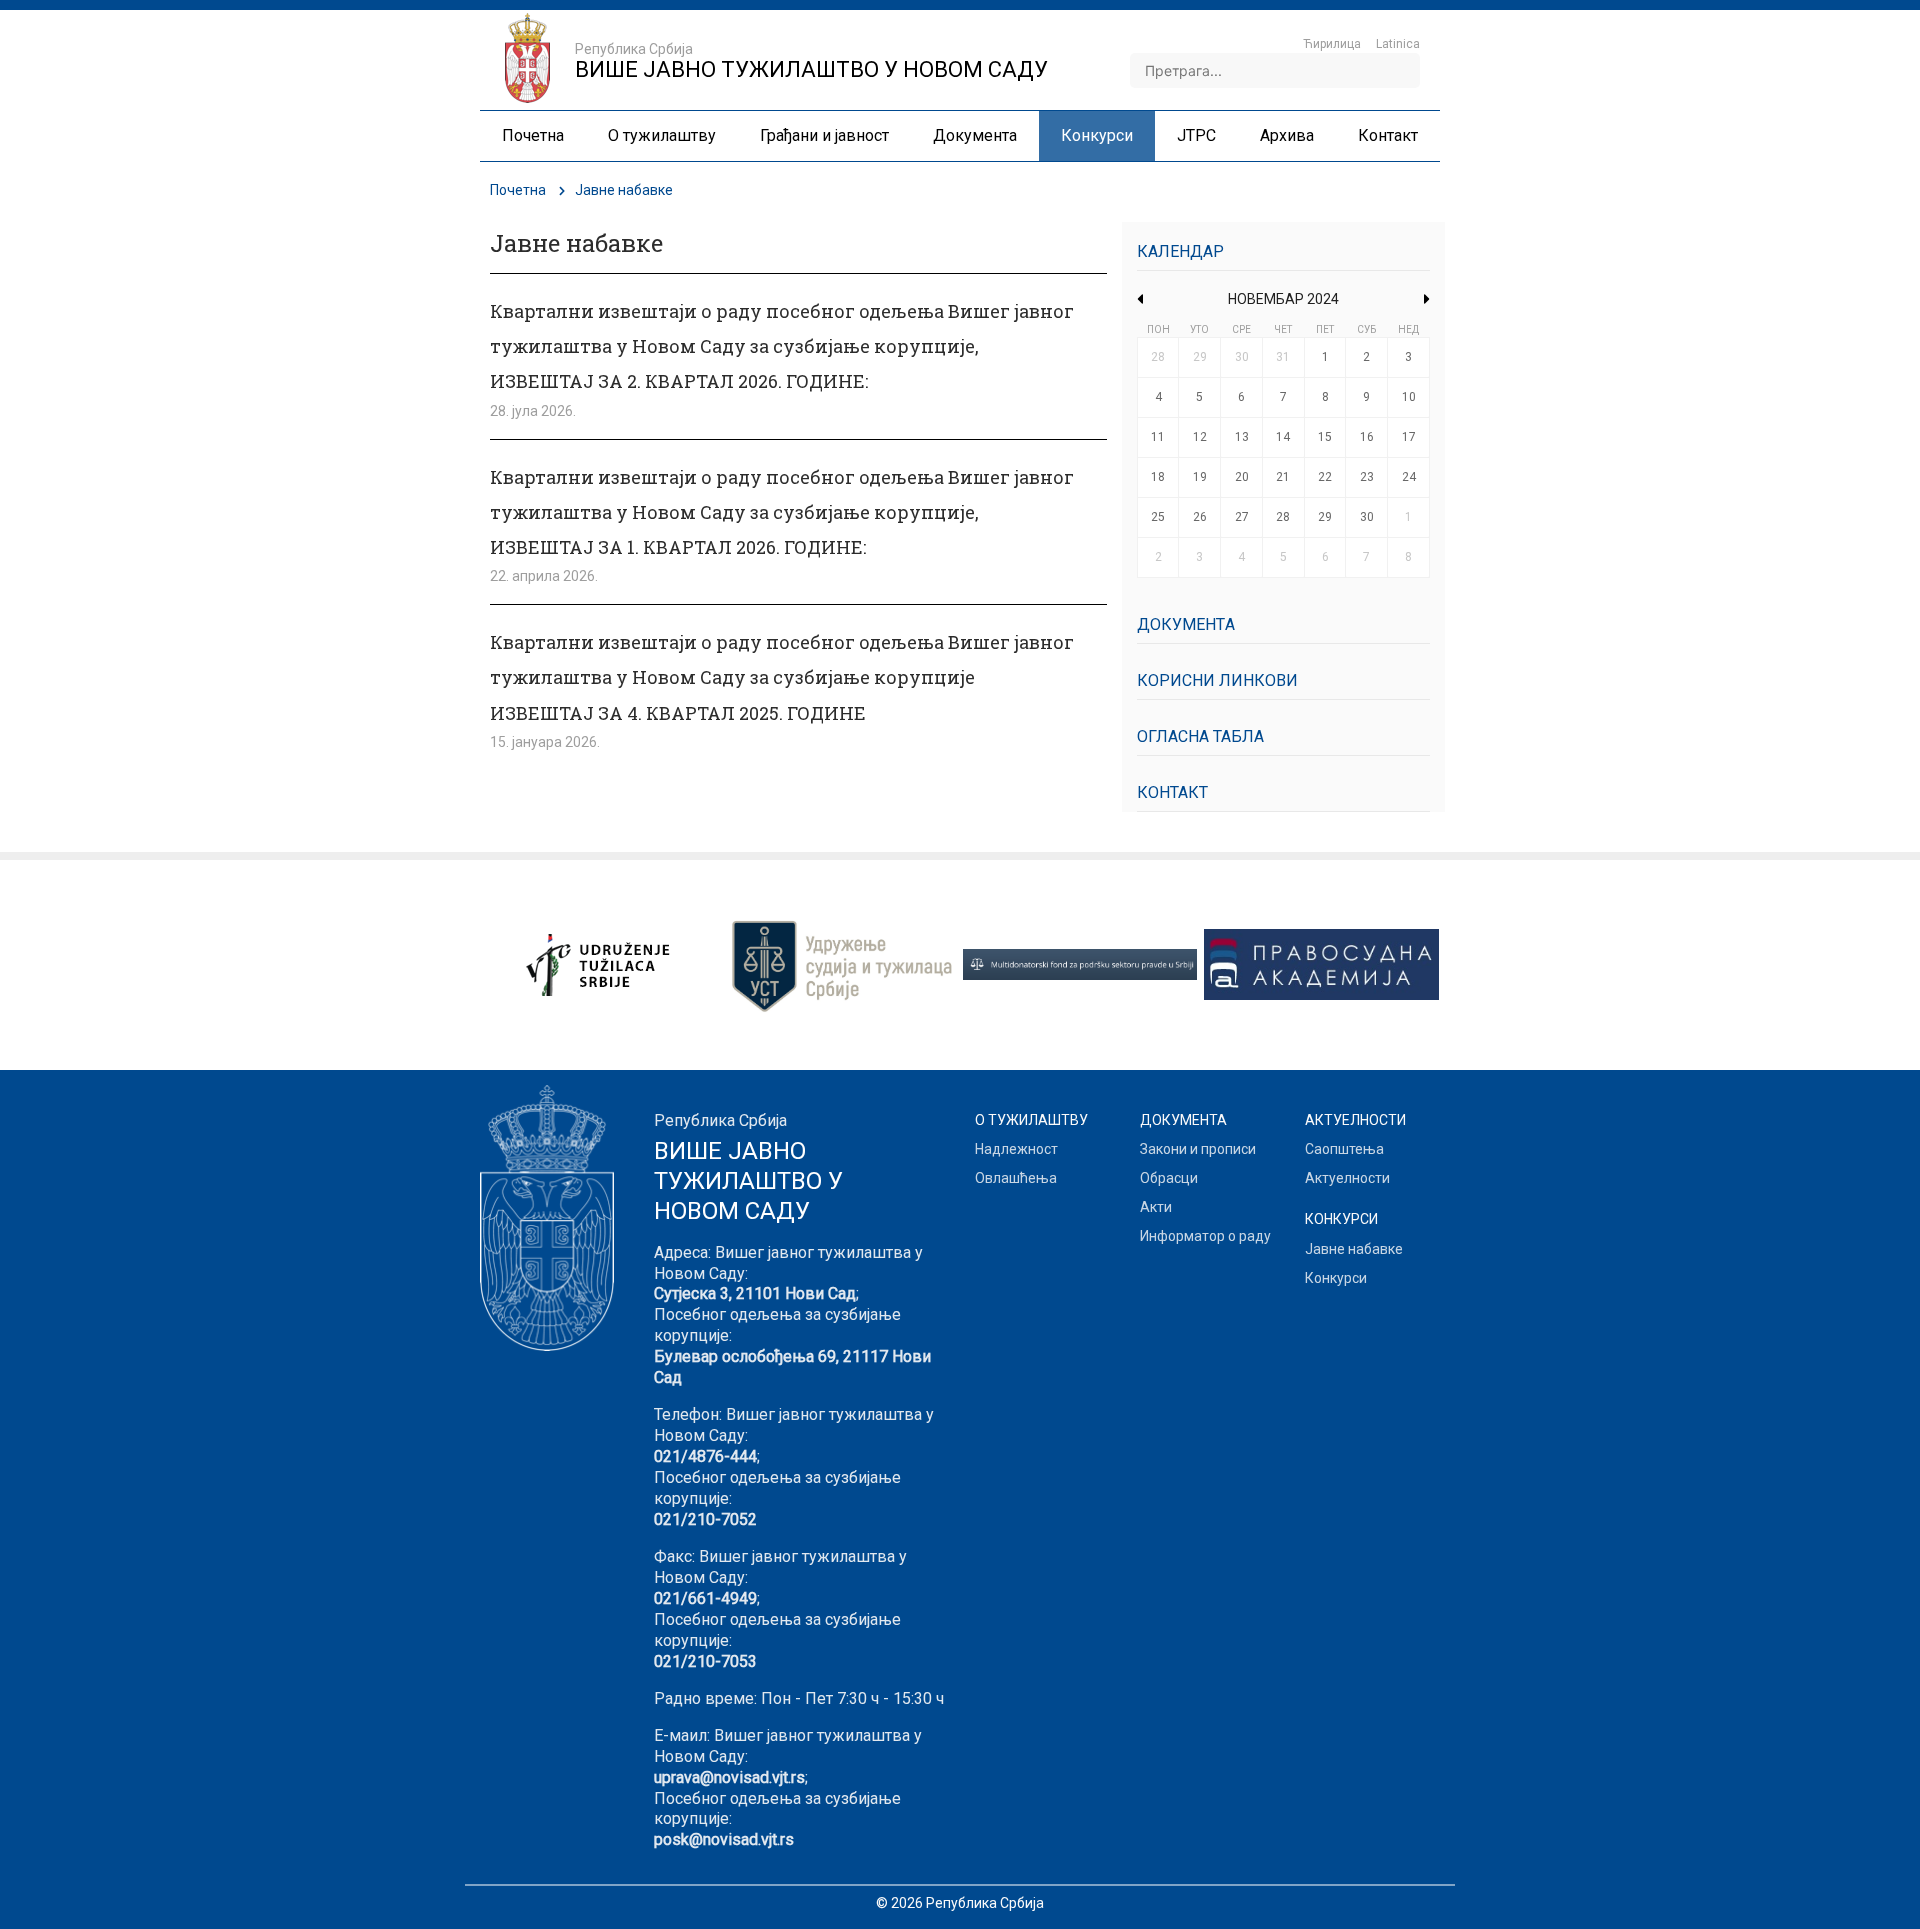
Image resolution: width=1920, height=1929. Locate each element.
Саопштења (1344, 1149)
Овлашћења (1016, 1178)
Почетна (518, 190)
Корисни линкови (1217, 680)
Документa (1186, 624)
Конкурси (1336, 1278)
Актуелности (1347, 1178)
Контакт (1172, 792)
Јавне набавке (1354, 1249)
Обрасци (1169, 1178)
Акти (1156, 1207)
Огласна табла (1200, 736)
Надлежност (1016, 1149)
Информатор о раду (1205, 1236)
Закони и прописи (1198, 1149)
